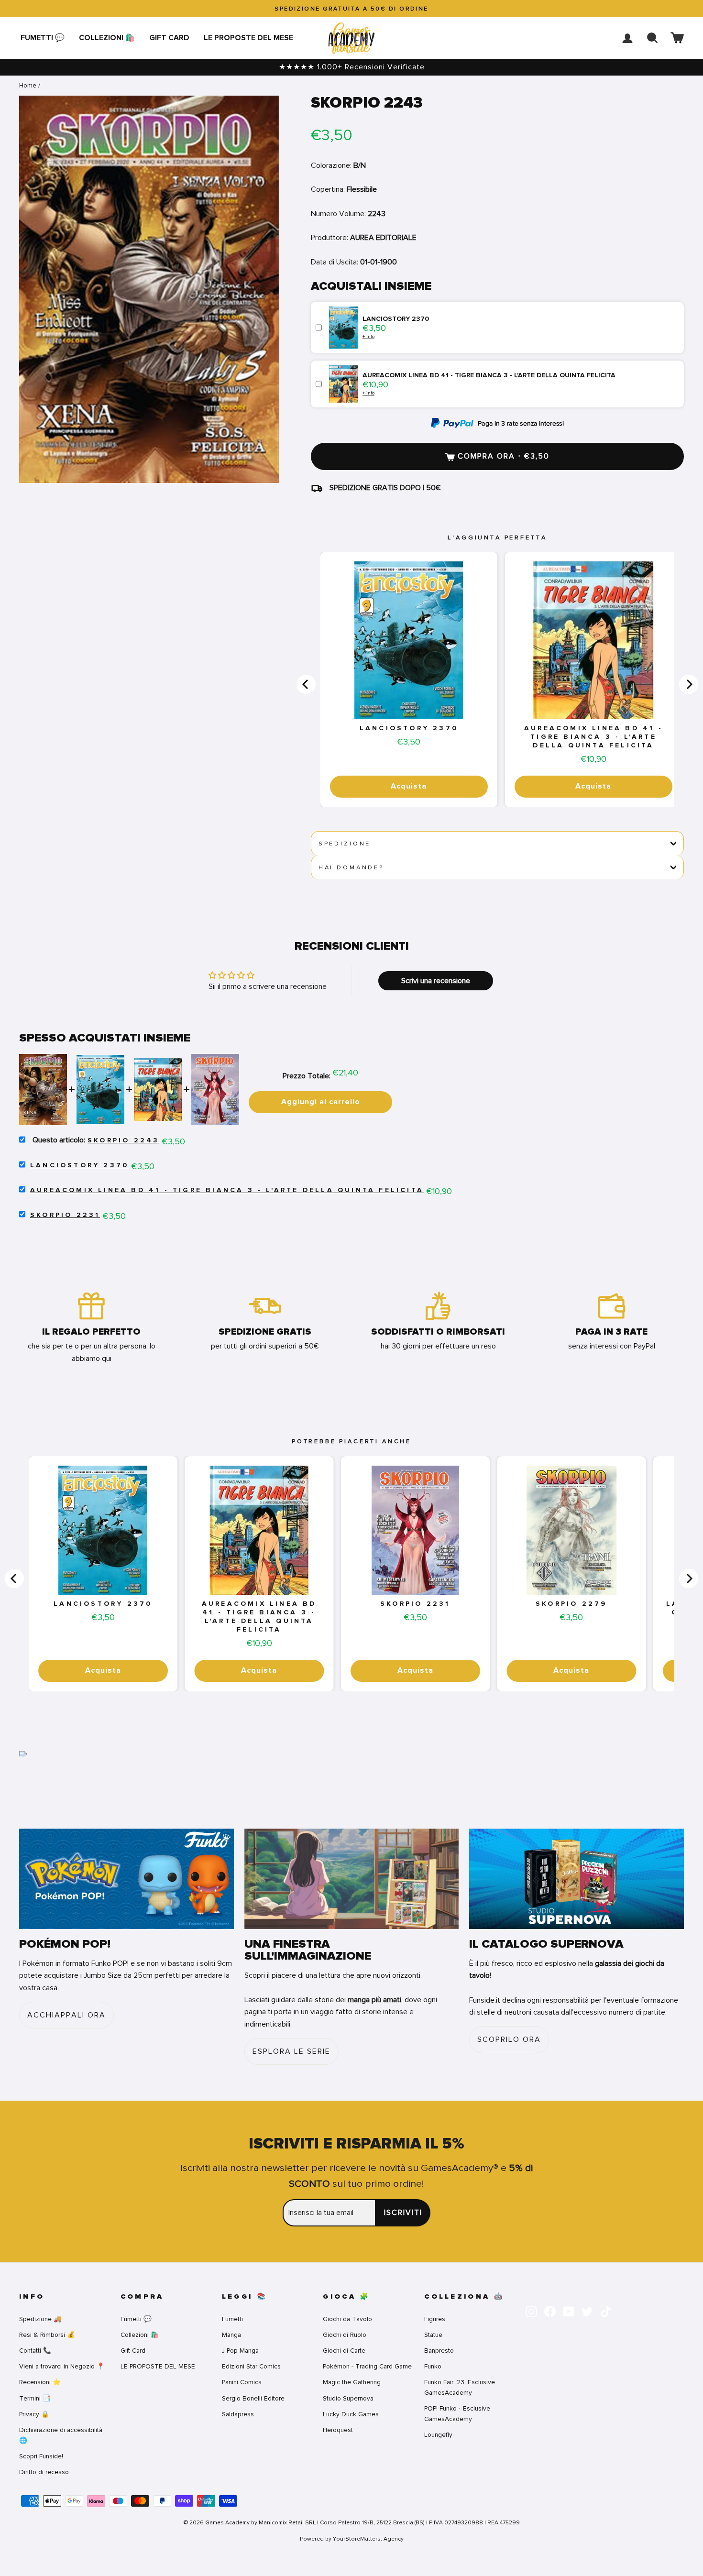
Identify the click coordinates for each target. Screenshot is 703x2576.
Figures (435, 2319)
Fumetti (232, 2319)
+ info (368, 336)
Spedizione (345, 844)
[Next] (689, 684)
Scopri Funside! (41, 2456)
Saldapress (238, 2414)
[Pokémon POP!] (126, 1879)
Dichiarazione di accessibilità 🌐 (61, 2435)
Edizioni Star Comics (251, 2366)
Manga (231, 2335)
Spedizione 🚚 (40, 2319)
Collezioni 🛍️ (107, 38)
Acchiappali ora (66, 2015)
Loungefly (438, 2435)
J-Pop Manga (240, 2351)
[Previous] (306, 684)
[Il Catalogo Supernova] (577, 1879)
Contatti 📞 (35, 2351)
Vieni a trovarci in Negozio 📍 (62, 2366)
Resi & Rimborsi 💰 (47, 2335)
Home (28, 85)
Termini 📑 (35, 2398)
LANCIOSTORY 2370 (409, 728)
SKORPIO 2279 (571, 1604)
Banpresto (439, 2351)
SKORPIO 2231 (65, 1215)
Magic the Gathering (352, 2382)
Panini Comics (242, 2382)
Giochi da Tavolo (347, 2319)
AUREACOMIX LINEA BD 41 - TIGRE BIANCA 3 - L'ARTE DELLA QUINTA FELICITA (593, 737)
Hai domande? (351, 867)
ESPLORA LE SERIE (291, 2051)
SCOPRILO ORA (509, 2039)
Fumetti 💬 (43, 38)
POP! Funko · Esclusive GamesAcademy (457, 2414)
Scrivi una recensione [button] (436, 981)
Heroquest (338, 2430)
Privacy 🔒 (34, 2414)
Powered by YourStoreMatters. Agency (352, 2539)
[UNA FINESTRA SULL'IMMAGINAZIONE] (352, 1879)
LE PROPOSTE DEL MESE (248, 38)
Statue (433, 2335)
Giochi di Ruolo (345, 2335)
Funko (433, 2366)
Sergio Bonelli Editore (253, 2398)
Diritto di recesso (44, 2472)
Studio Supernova (348, 2398)
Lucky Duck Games (351, 2414)
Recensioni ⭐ (40, 2382)
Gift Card (169, 38)
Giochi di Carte (344, 2351)
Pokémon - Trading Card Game (367, 2366)
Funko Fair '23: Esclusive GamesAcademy (460, 2387)
